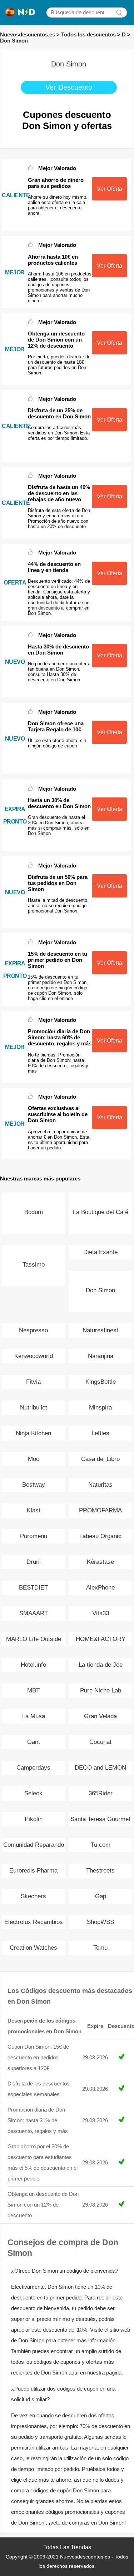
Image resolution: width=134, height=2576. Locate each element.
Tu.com (101, 1845)
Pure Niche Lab (101, 1690)
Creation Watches (33, 1948)
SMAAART (34, 1613)
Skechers (33, 1896)
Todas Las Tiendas (67, 2547)
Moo (34, 1459)
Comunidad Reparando (34, 1845)
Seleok (33, 1793)
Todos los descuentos (88, 34)
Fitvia (33, 1382)
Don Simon (14, 41)
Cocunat (100, 1742)
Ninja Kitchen (33, 1433)
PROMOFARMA (100, 1510)
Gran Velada (100, 1716)
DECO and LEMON (100, 1768)
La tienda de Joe (101, 1665)
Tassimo (34, 1265)
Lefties (100, 1433)
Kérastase (100, 1562)
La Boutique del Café (101, 1212)
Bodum (34, 1212)
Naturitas (100, 1485)
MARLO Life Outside (34, 1639)
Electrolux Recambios (34, 1922)
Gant (34, 1742)
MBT (33, 1690)
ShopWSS (100, 1922)
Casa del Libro (100, 1459)
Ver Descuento (69, 87)
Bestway (34, 1485)
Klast (34, 1510)
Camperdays (33, 1768)
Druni (34, 1562)
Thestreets (100, 1871)
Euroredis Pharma (33, 1871)
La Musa (34, 1716)
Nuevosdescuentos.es (28, 34)
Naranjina (101, 1356)
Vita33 (101, 1613)
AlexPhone (100, 1588)
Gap (101, 1896)
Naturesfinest (100, 1330)
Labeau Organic (100, 1536)
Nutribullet (34, 1408)
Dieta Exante (100, 1252)
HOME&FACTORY (101, 1639)
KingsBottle (101, 1382)
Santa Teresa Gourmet (100, 1819)
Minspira (100, 1408)
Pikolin (34, 1819)
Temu (100, 1948)
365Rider (101, 1793)
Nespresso (33, 1330)
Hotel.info (33, 1665)
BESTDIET (33, 1588)
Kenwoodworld (34, 1356)
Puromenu (34, 1536)
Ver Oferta (110, 189)
